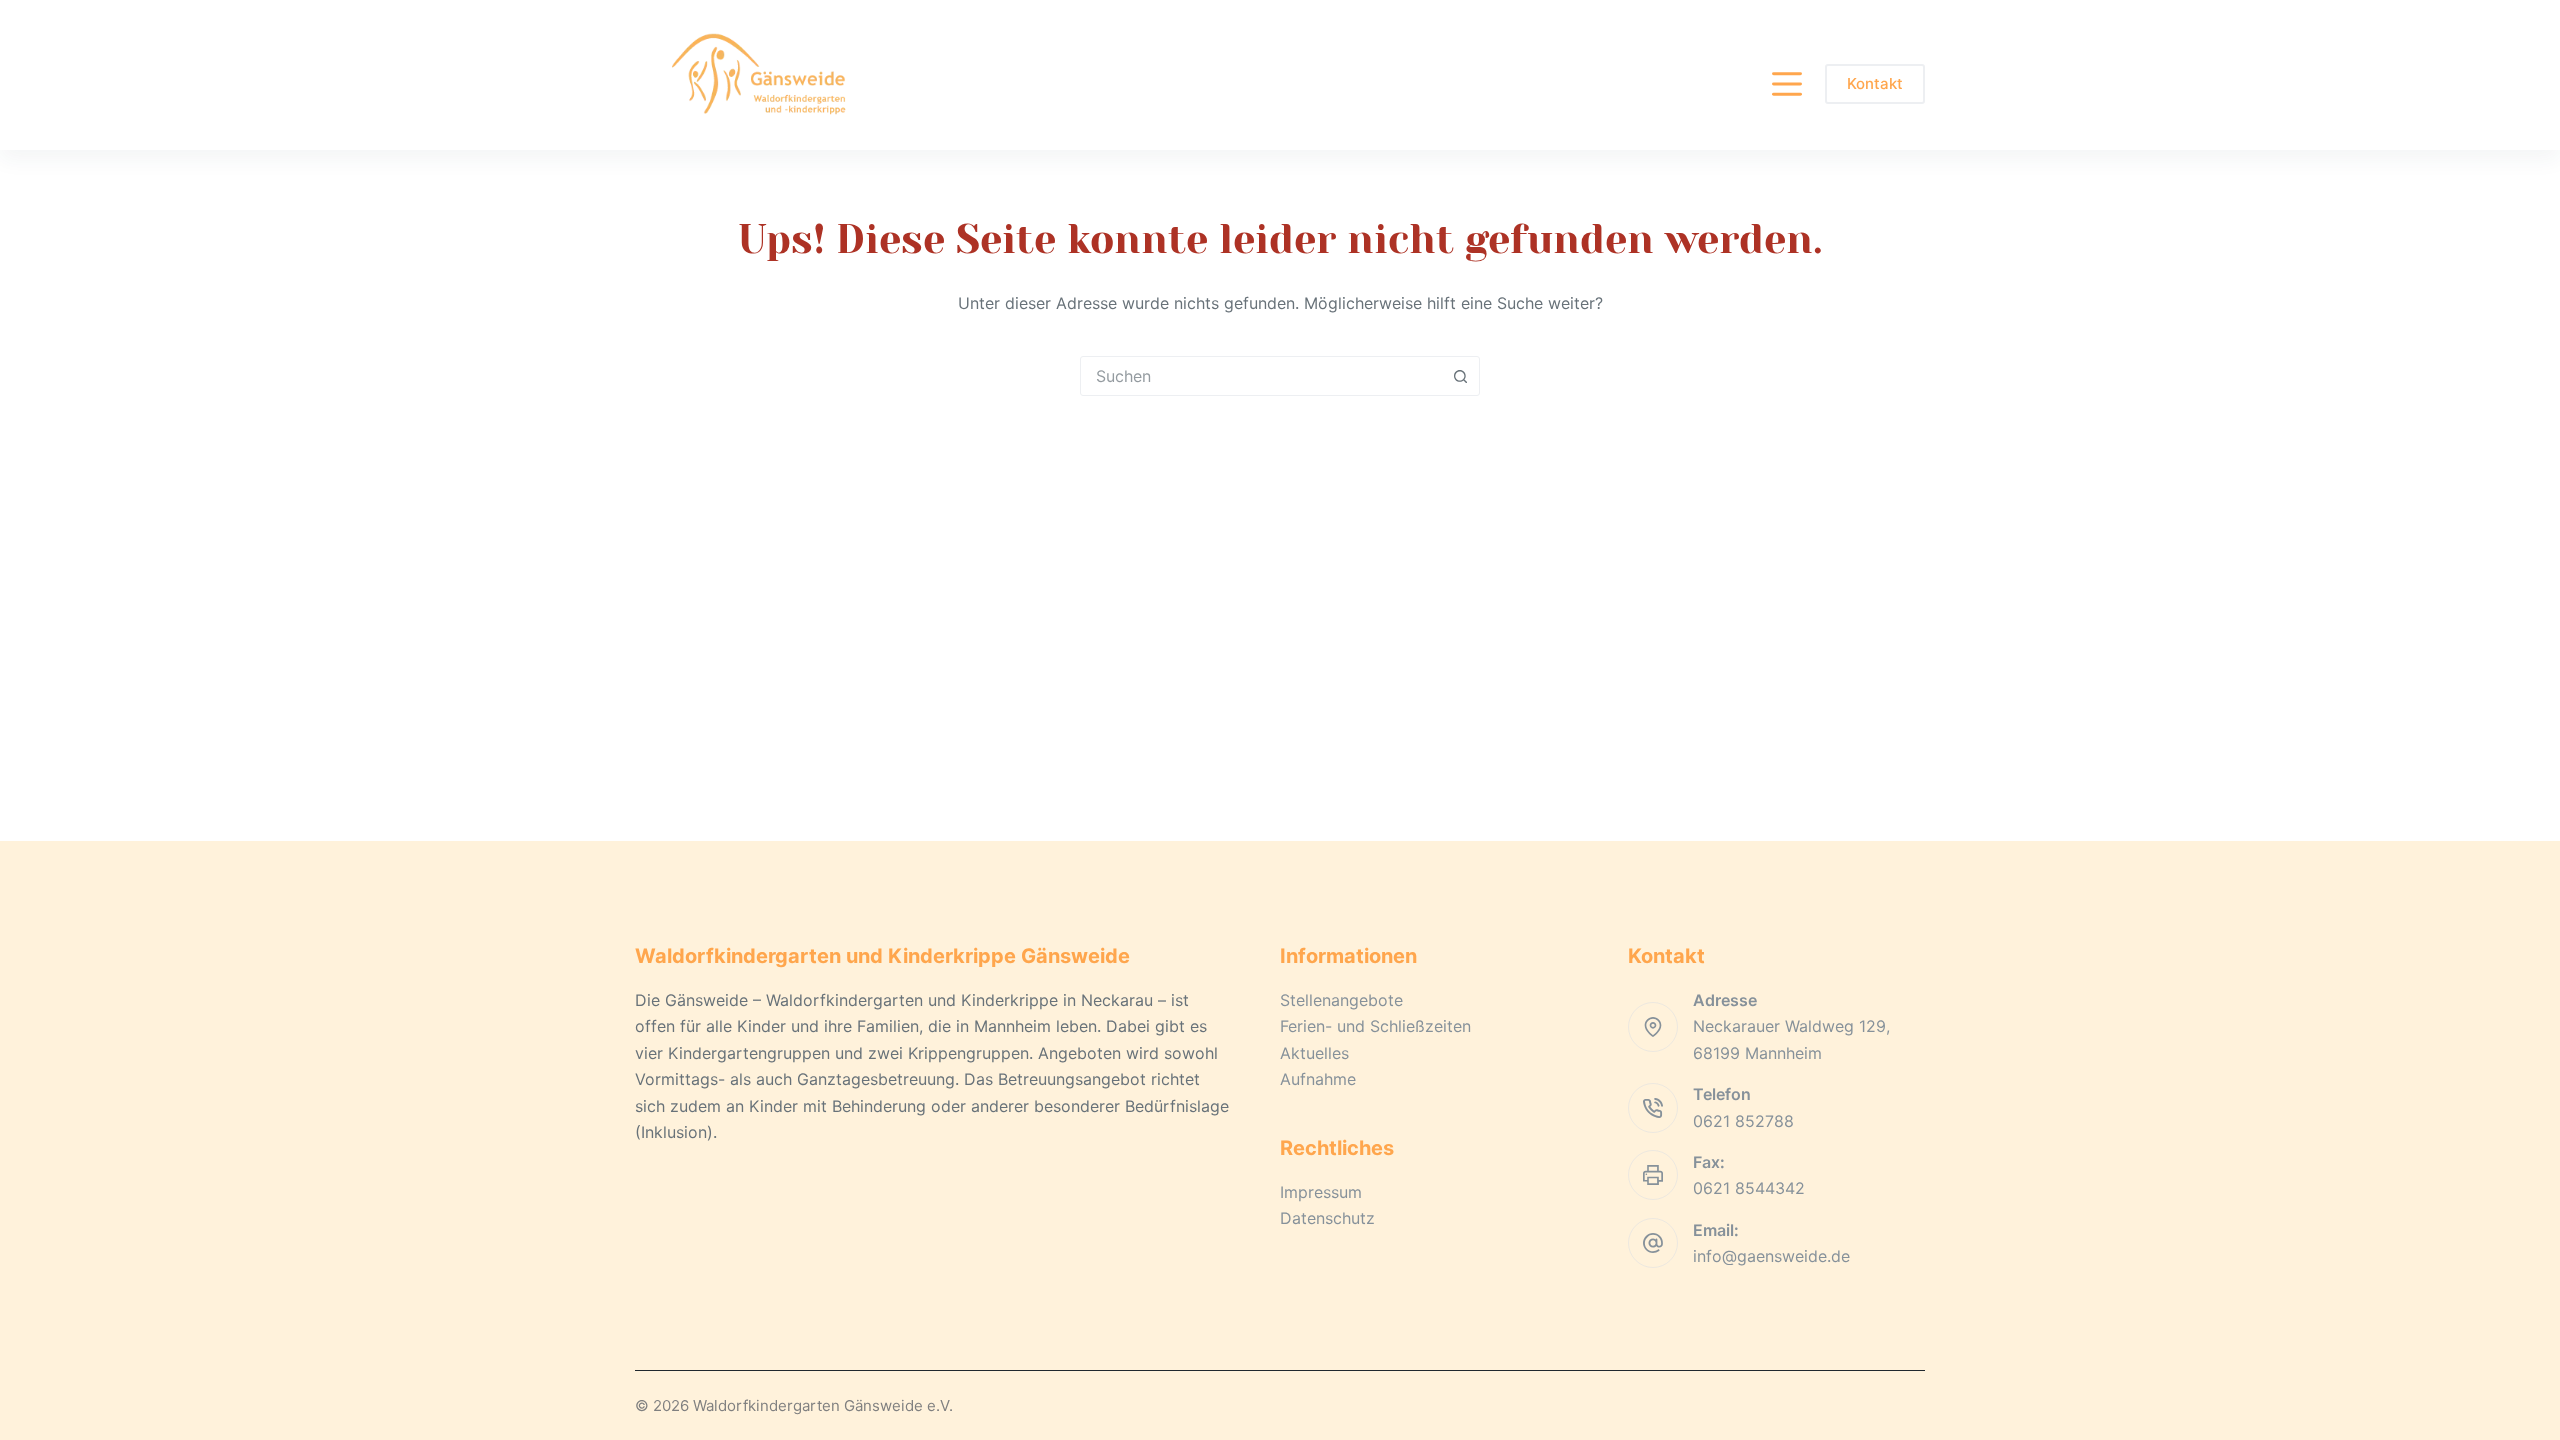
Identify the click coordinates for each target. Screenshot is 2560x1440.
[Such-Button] (1460, 376)
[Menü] (1787, 84)
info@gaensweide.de (1771, 1256)
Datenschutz (1327, 1218)
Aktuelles (1314, 1053)
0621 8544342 (1749, 1188)
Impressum (1321, 1192)
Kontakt (1875, 83)
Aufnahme (1318, 1079)
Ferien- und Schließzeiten (1375, 1026)
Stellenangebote (1341, 1000)
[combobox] (1261, 376)
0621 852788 (1743, 1121)
